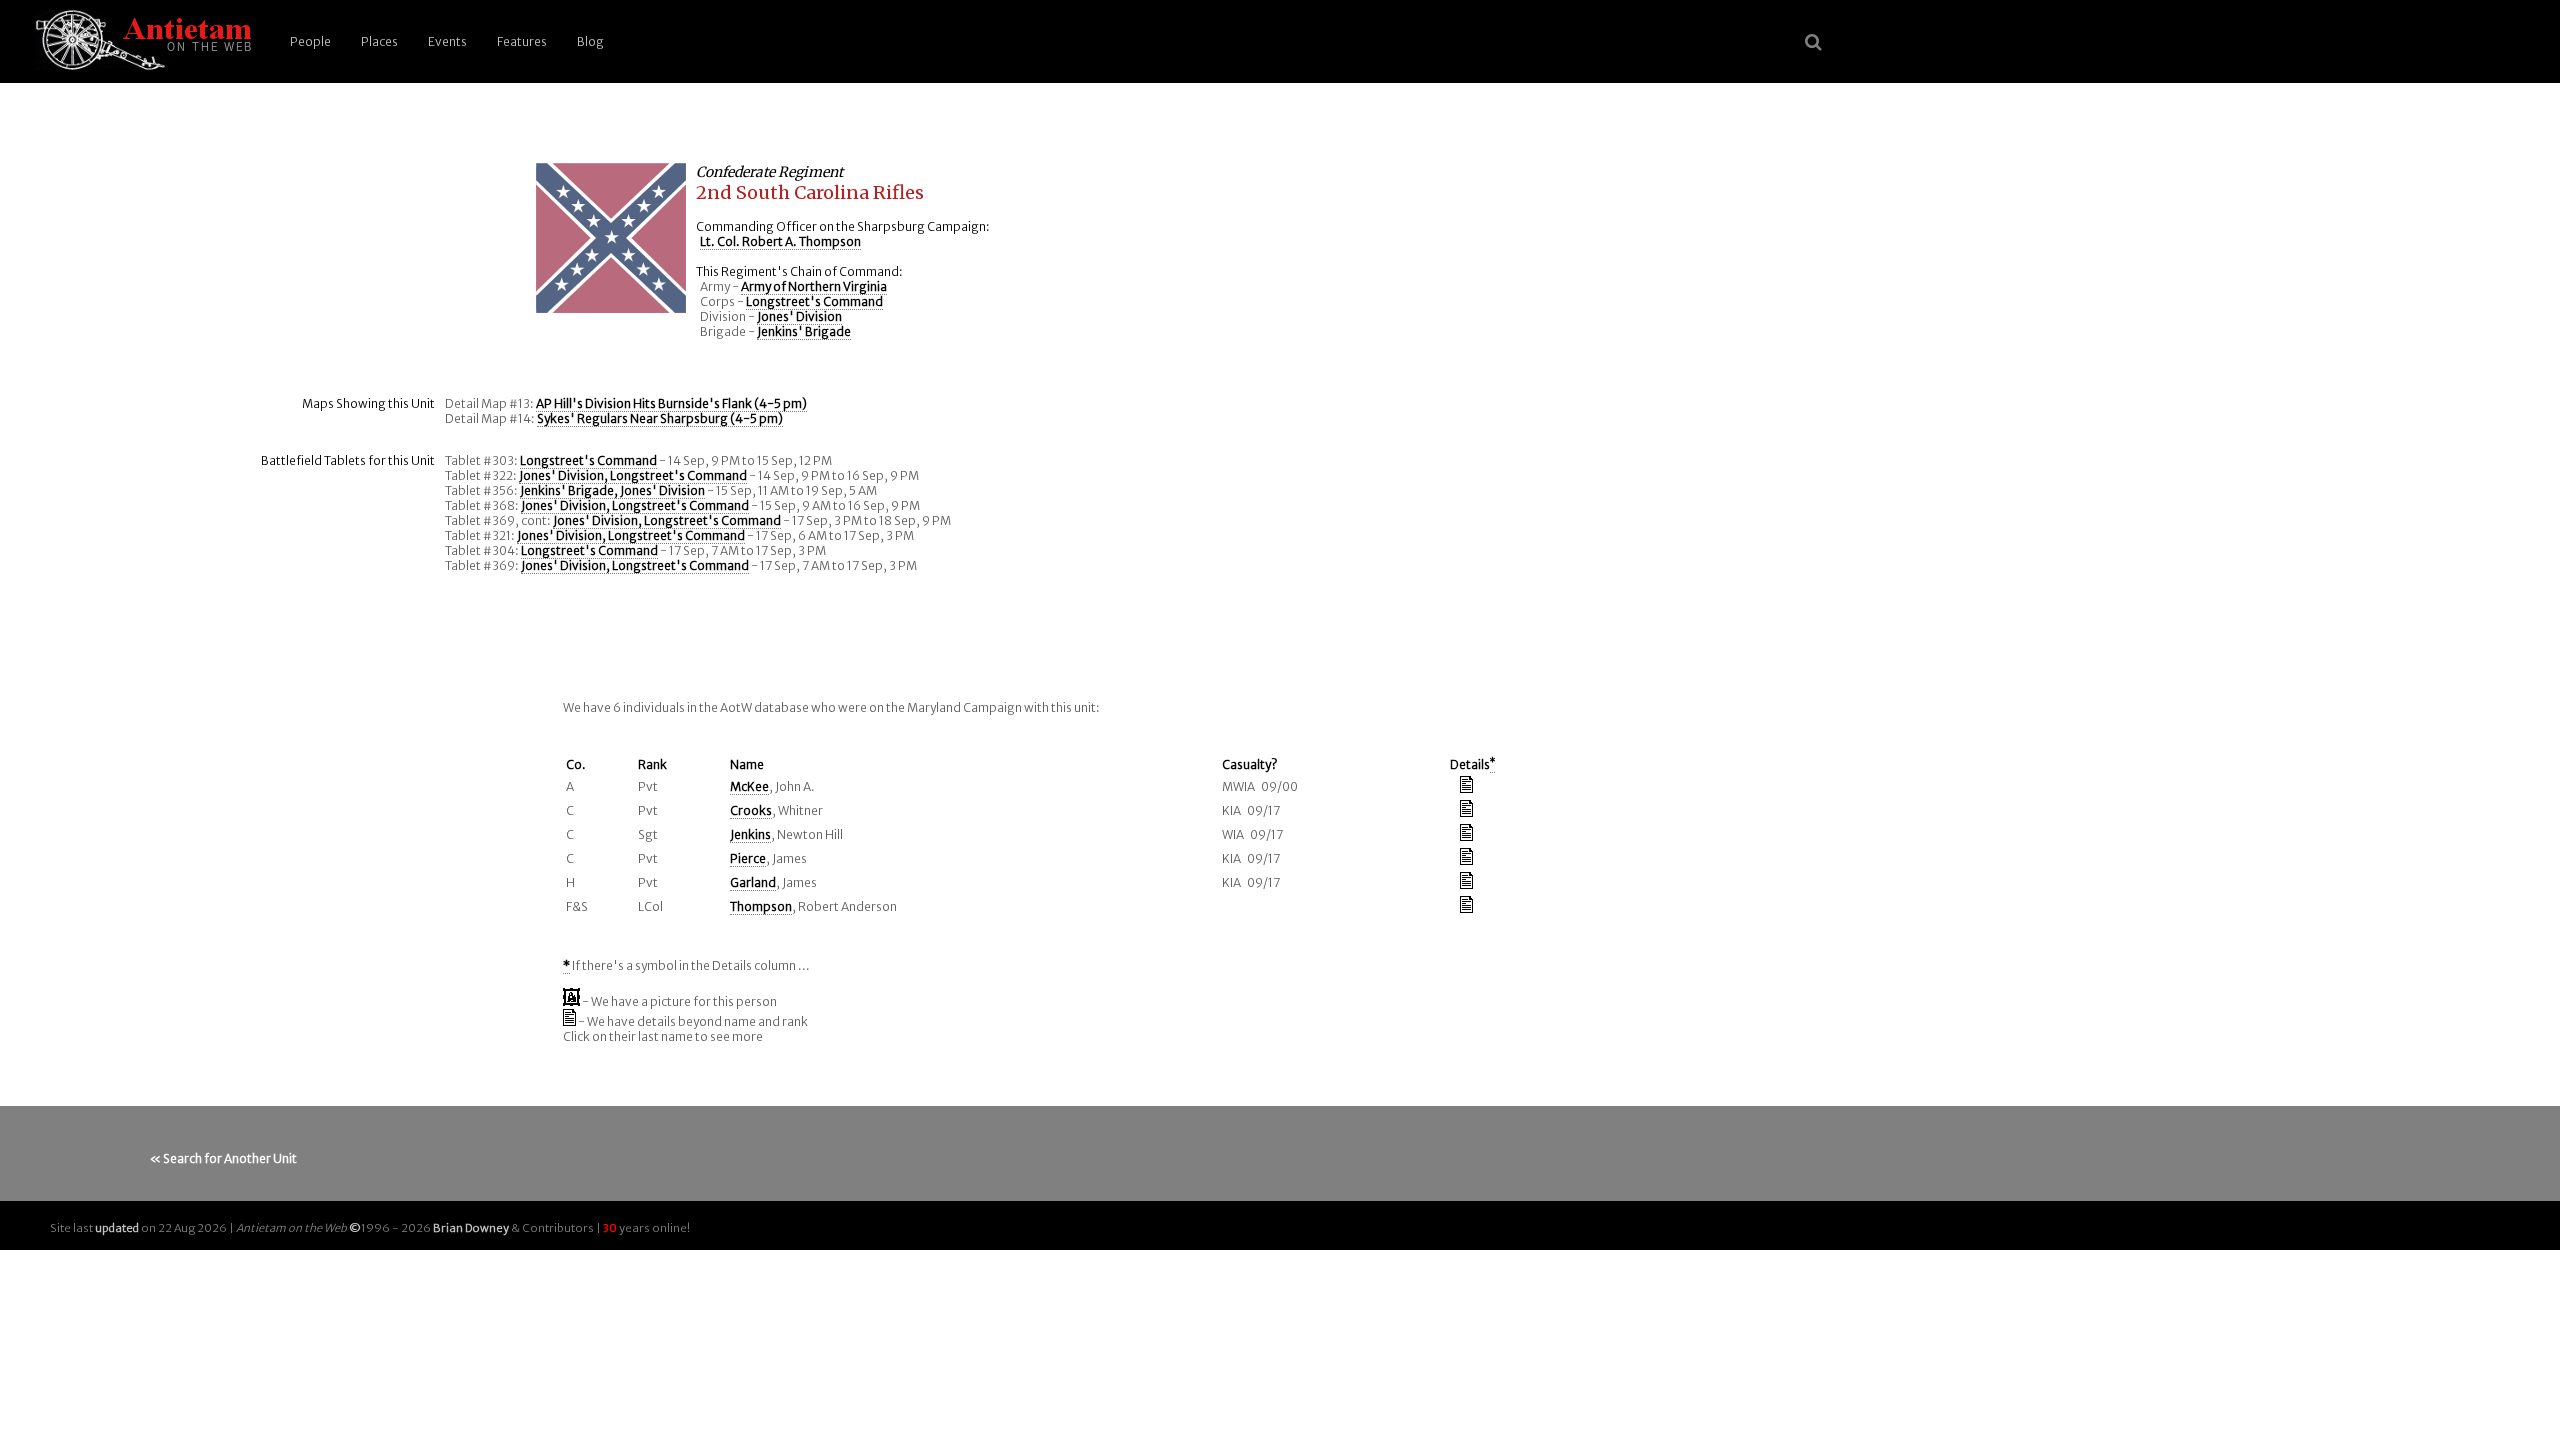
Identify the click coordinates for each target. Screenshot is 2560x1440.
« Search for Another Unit (223, 1158)
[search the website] (1813, 42)
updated (117, 1228)
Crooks (751, 810)
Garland (753, 882)
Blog (590, 41)
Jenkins (750, 834)
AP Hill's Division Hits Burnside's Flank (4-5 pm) (671, 403)
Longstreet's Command (814, 301)
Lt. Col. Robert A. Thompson (780, 241)
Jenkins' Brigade (804, 331)
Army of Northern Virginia (814, 286)
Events (447, 41)
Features (522, 41)
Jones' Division (799, 316)
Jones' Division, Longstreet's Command (633, 475)
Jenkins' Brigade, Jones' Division (612, 490)
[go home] (140, 41)
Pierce (748, 858)
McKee (749, 786)
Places (379, 41)
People (310, 41)
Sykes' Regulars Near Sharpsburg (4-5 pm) (660, 418)
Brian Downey (471, 1228)
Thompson (761, 906)
